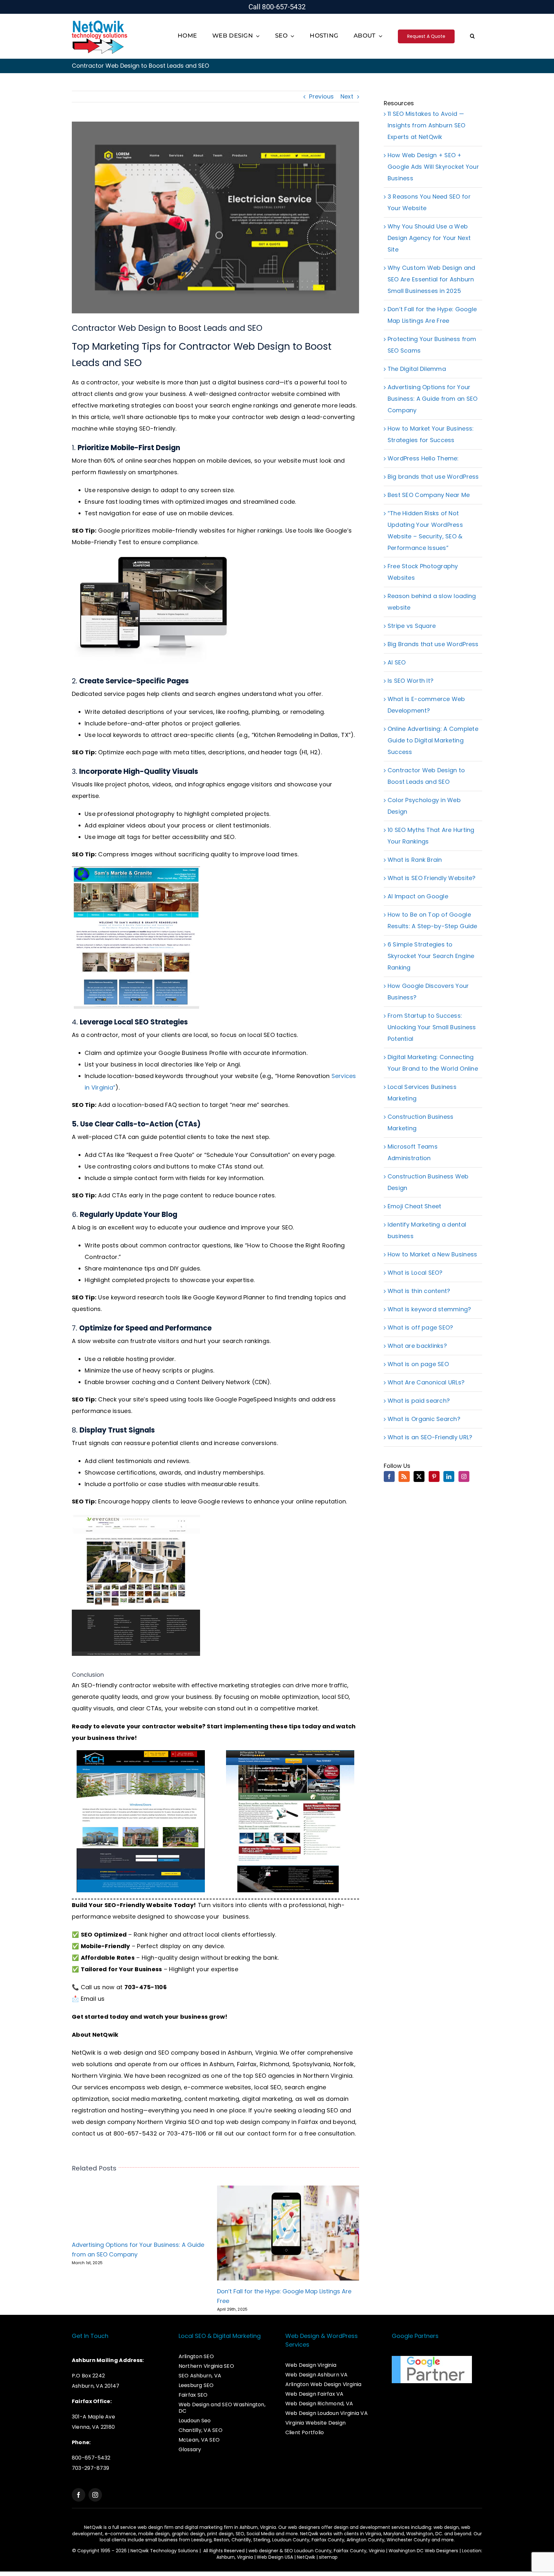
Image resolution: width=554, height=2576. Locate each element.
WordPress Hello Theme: (423, 458)
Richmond (274, 2064)
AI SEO (397, 662)
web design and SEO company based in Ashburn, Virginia (193, 2053)
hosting (132, 2110)
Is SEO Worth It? (411, 681)
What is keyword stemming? (429, 1309)
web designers (304, 2527)
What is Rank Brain (415, 860)
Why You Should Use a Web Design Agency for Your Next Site (429, 238)
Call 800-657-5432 (277, 7)
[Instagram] (464, 1476)
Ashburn (222, 2064)
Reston (222, 2540)
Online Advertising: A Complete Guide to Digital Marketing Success (433, 740)
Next (347, 96)
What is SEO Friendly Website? (432, 878)
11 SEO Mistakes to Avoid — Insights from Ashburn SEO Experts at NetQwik (427, 125)
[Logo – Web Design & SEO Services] (100, 21)
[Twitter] (419, 1476)
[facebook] (79, 2495)
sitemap (328, 2557)
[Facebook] (389, 1476)
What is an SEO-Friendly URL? (430, 1437)
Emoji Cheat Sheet (415, 1206)
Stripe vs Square (412, 626)
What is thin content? (419, 1291)
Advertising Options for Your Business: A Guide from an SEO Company (433, 399)
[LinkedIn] (449, 1476)
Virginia (373, 2534)
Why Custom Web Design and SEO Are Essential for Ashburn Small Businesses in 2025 (432, 279)
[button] (472, 36)
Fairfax (247, 2064)
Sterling (262, 2540)
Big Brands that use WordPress (433, 644)
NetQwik (306, 2557)
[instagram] (95, 2495)
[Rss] (404, 1476)
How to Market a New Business (432, 1254)
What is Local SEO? (415, 1273)
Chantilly (241, 2540)
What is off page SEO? (420, 1327)
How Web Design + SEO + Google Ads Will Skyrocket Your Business (433, 167)
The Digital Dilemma (417, 369)
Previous (321, 96)
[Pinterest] (434, 1476)
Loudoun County (291, 2540)
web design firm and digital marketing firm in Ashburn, (199, 2527)
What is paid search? (419, 1401)
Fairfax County (328, 2540)
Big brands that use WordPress (433, 477)
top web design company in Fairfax (266, 2122)
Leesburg (201, 2540)
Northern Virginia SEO (168, 2122)
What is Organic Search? (424, 1419)
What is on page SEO (418, 1364)
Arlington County (365, 2540)
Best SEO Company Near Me (429, 495)
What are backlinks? (417, 1346)
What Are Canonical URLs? (426, 1382)
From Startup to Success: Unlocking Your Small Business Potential (432, 1027)
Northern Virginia (97, 2076)
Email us (93, 1999)
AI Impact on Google (418, 896)
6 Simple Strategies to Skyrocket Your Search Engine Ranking (431, 956)
